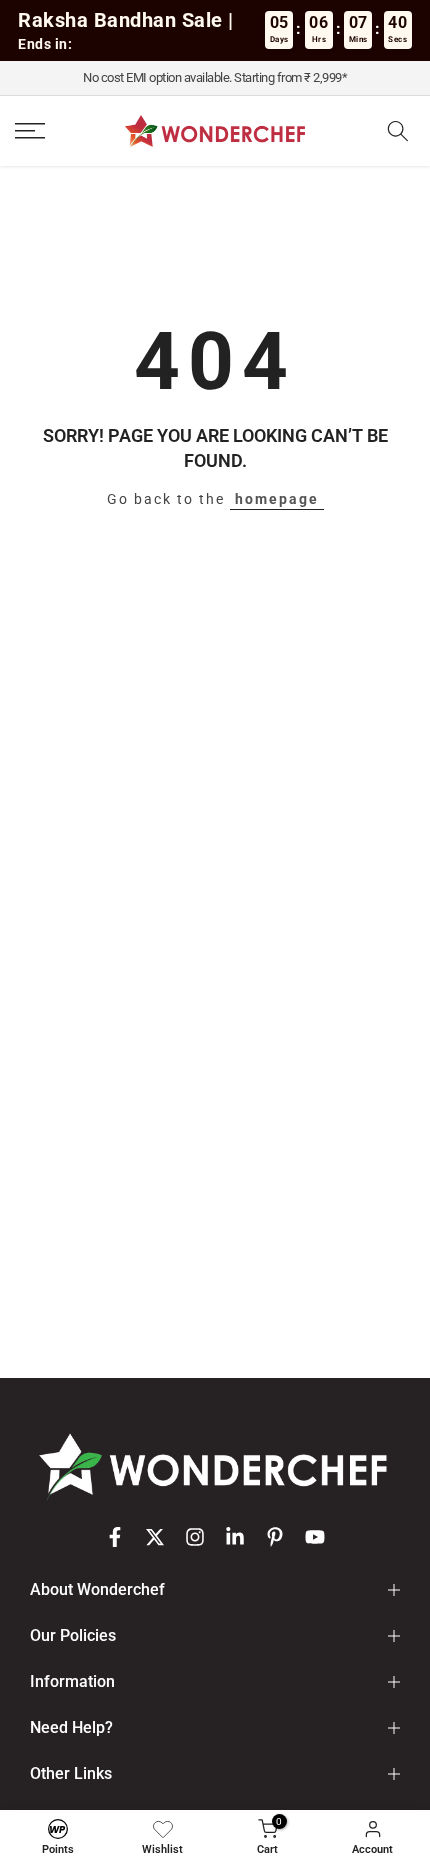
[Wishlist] (163, 1829)
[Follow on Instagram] (195, 1537)
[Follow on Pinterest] (275, 1537)
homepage (277, 499)
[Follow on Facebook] (115, 1537)
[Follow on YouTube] (315, 1537)
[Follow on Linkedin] (235, 1537)
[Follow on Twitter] (155, 1537)
